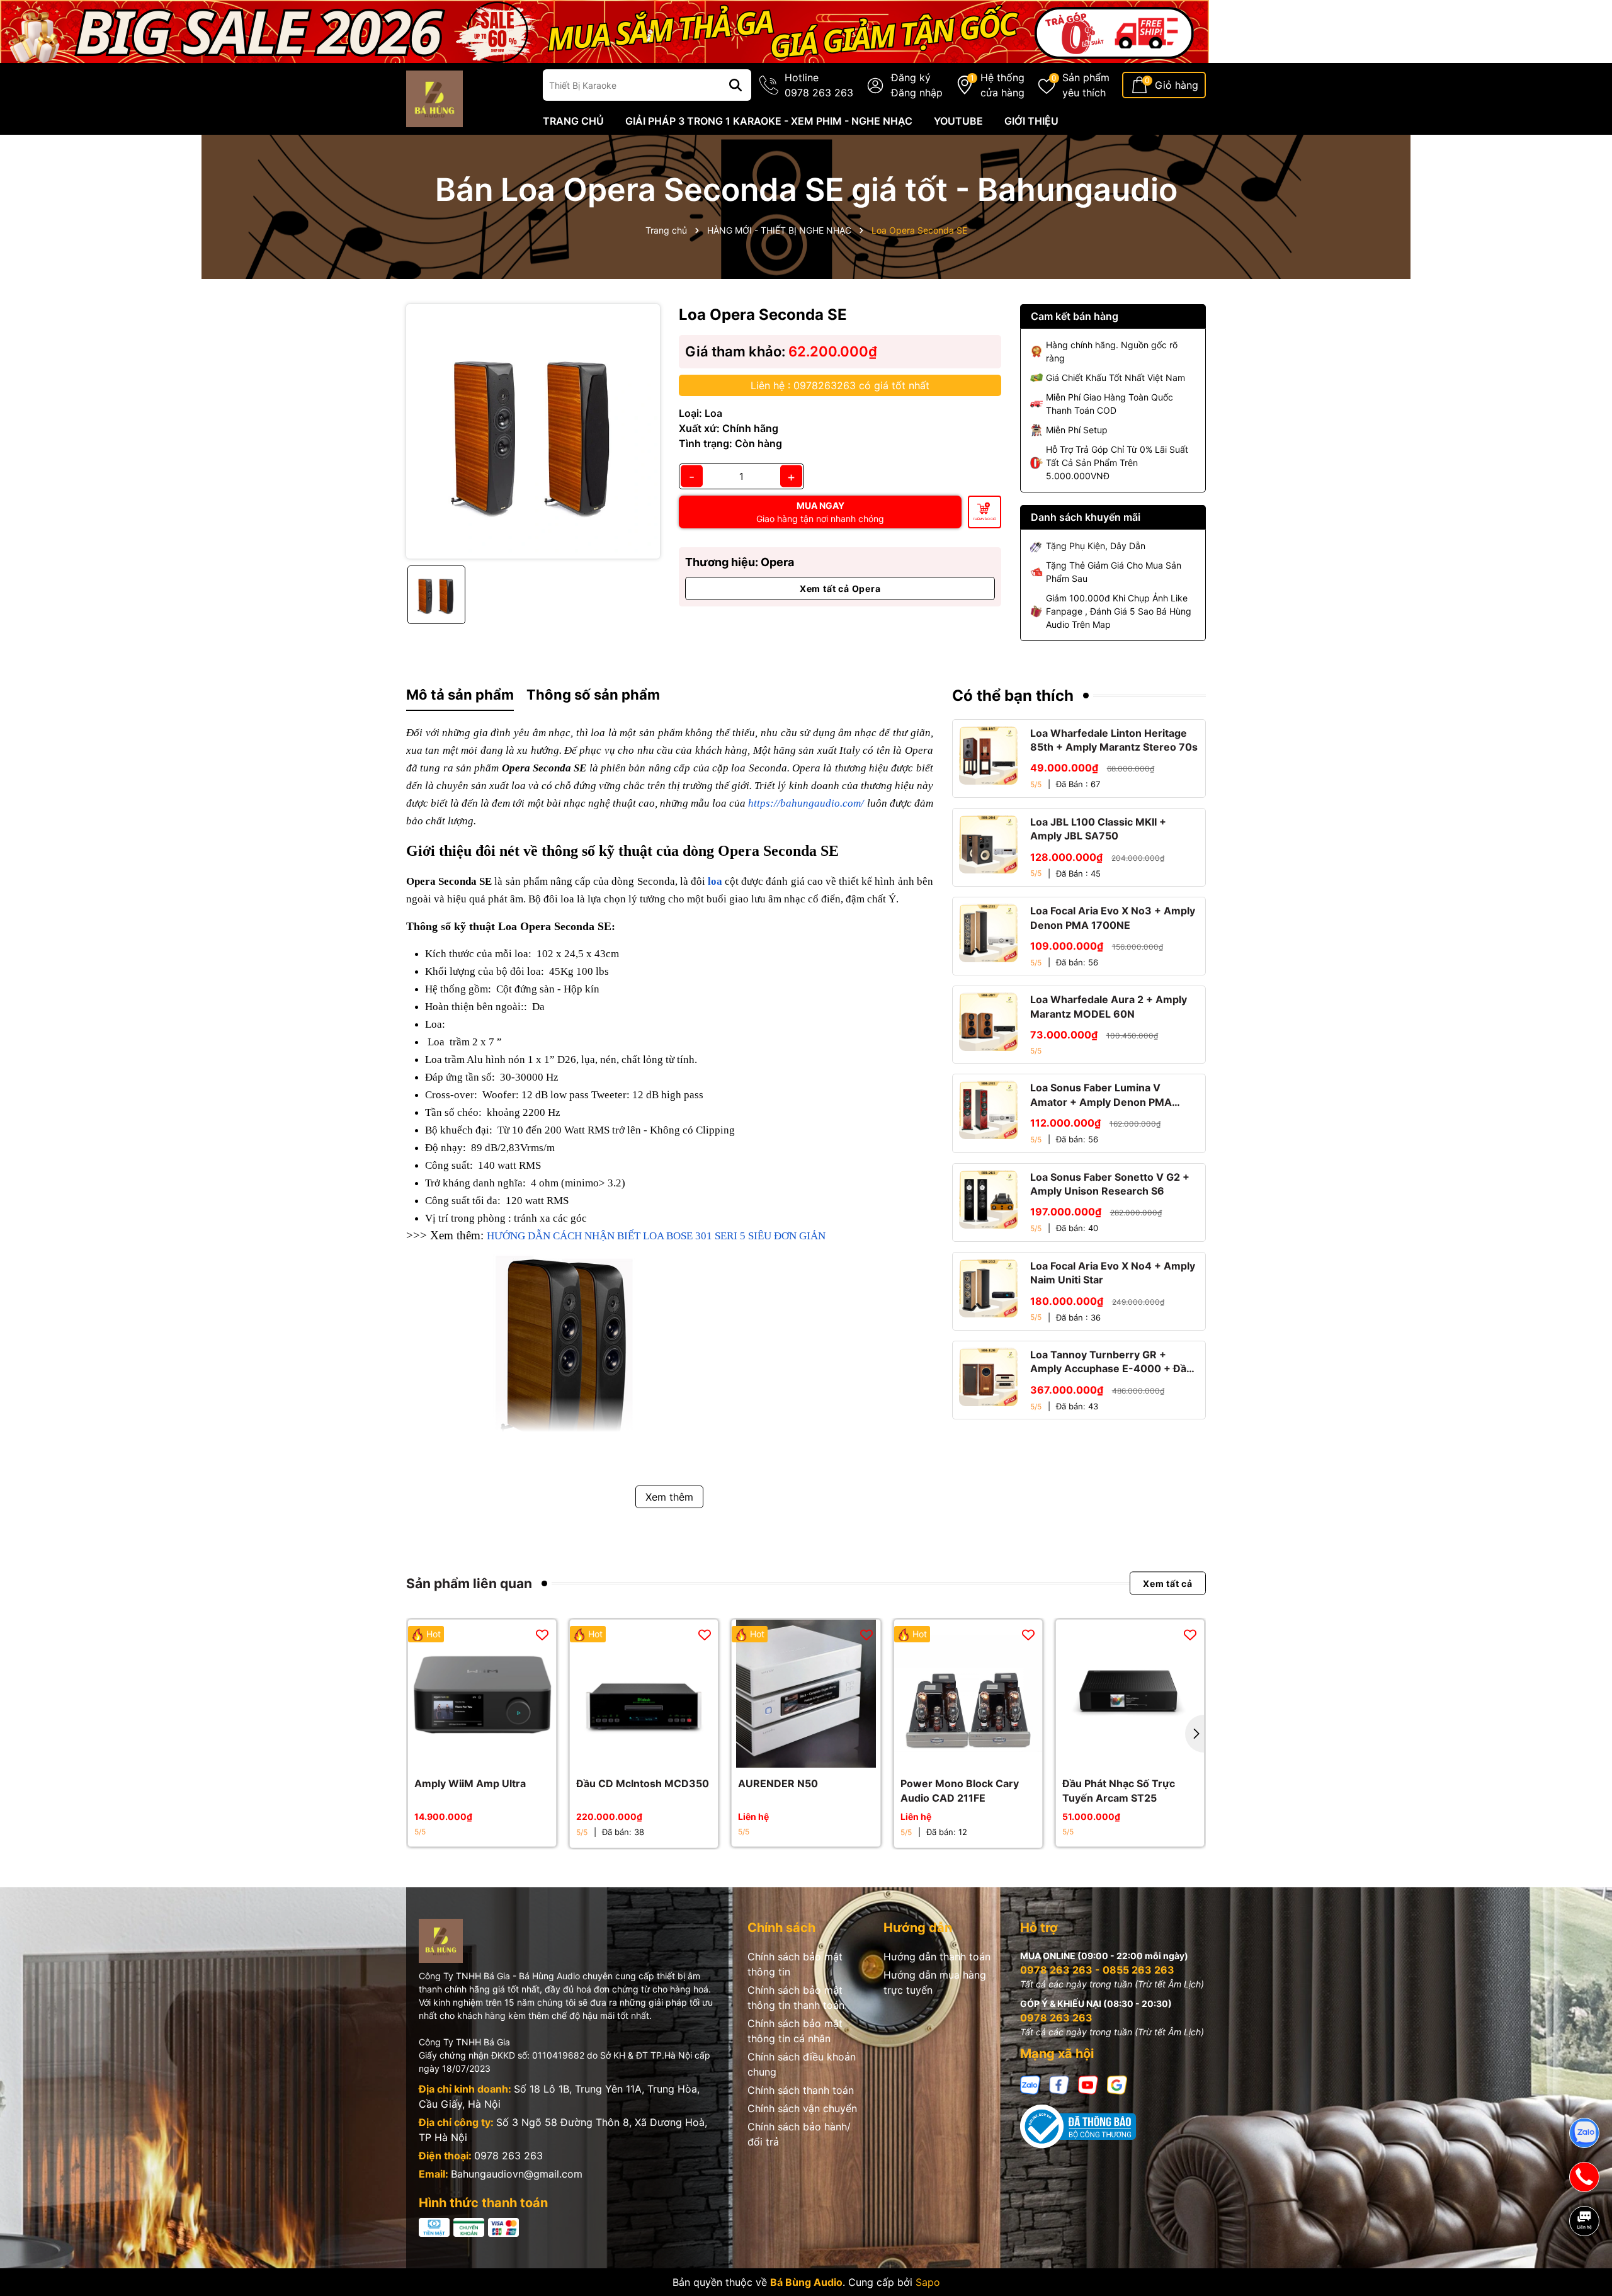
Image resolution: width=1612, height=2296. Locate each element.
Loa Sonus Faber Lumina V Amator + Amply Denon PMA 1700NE (1101, 1095)
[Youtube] (1088, 2083)
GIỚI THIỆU (1031, 121)
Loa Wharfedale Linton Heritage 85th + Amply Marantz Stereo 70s (1114, 740)
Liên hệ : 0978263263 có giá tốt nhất (840, 385)
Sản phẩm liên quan (469, 1583)
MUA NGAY (820, 512)
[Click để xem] (533, 431)
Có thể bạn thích (1013, 696)
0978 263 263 (508, 2156)
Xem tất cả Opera (840, 588)
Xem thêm (669, 1497)
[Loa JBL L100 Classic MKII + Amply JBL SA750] (988, 844)
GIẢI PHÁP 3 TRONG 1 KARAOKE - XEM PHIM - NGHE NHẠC (769, 121)
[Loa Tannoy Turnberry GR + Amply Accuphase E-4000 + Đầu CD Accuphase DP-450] (988, 1377)
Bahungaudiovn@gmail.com (517, 2174)
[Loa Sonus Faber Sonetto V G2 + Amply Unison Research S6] (988, 1199)
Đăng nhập (917, 93)
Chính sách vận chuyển (802, 2108)
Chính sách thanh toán (801, 2090)
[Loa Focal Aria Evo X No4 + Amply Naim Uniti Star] (988, 1288)
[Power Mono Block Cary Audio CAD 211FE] (968, 1694)
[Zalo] (1030, 2083)
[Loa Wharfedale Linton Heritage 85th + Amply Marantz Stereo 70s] (988, 755)
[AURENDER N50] (806, 1694)
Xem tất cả (1168, 1583)
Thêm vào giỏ (985, 519)
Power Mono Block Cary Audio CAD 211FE (960, 1790)
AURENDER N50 (778, 1783)
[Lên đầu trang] (1585, 2265)
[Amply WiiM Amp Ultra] (482, 1694)
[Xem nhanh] (496, 1755)
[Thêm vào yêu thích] (542, 1634)
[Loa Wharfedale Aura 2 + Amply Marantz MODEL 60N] (988, 1022)
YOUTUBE (958, 121)
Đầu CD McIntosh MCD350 (643, 1783)
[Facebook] (1059, 2083)
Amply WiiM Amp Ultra (470, 1783)
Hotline (819, 85)
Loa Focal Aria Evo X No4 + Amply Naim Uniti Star (1113, 1273)
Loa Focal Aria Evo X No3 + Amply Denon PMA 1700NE (1113, 918)
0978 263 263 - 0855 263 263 (1097, 1970)
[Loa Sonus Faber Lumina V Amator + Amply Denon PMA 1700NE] (988, 1110)
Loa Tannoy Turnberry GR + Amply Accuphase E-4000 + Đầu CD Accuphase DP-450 (1111, 1362)
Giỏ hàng (1177, 85)
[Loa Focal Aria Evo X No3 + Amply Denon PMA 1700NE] (988, 933)
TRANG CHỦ (573, 121)
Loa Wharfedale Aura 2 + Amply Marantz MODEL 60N (1109, 1006)
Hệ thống (1002, 85)
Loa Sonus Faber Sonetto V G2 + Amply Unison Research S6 (1110, 1184)
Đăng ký (911, 77)
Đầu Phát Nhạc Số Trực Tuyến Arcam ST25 (1119, 1790)
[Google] (1117, 2083)
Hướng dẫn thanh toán (937, 1957)
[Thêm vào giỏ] (468, 1755)
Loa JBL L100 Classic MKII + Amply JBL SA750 (1098, 829)
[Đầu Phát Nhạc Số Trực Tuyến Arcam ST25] (1130, 1694)
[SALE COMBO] (604, 31)
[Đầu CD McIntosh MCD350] (644, 1694)
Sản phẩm (1086, 85)
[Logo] (434, 98)
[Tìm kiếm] (735, 85)
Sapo (928, 2282)
